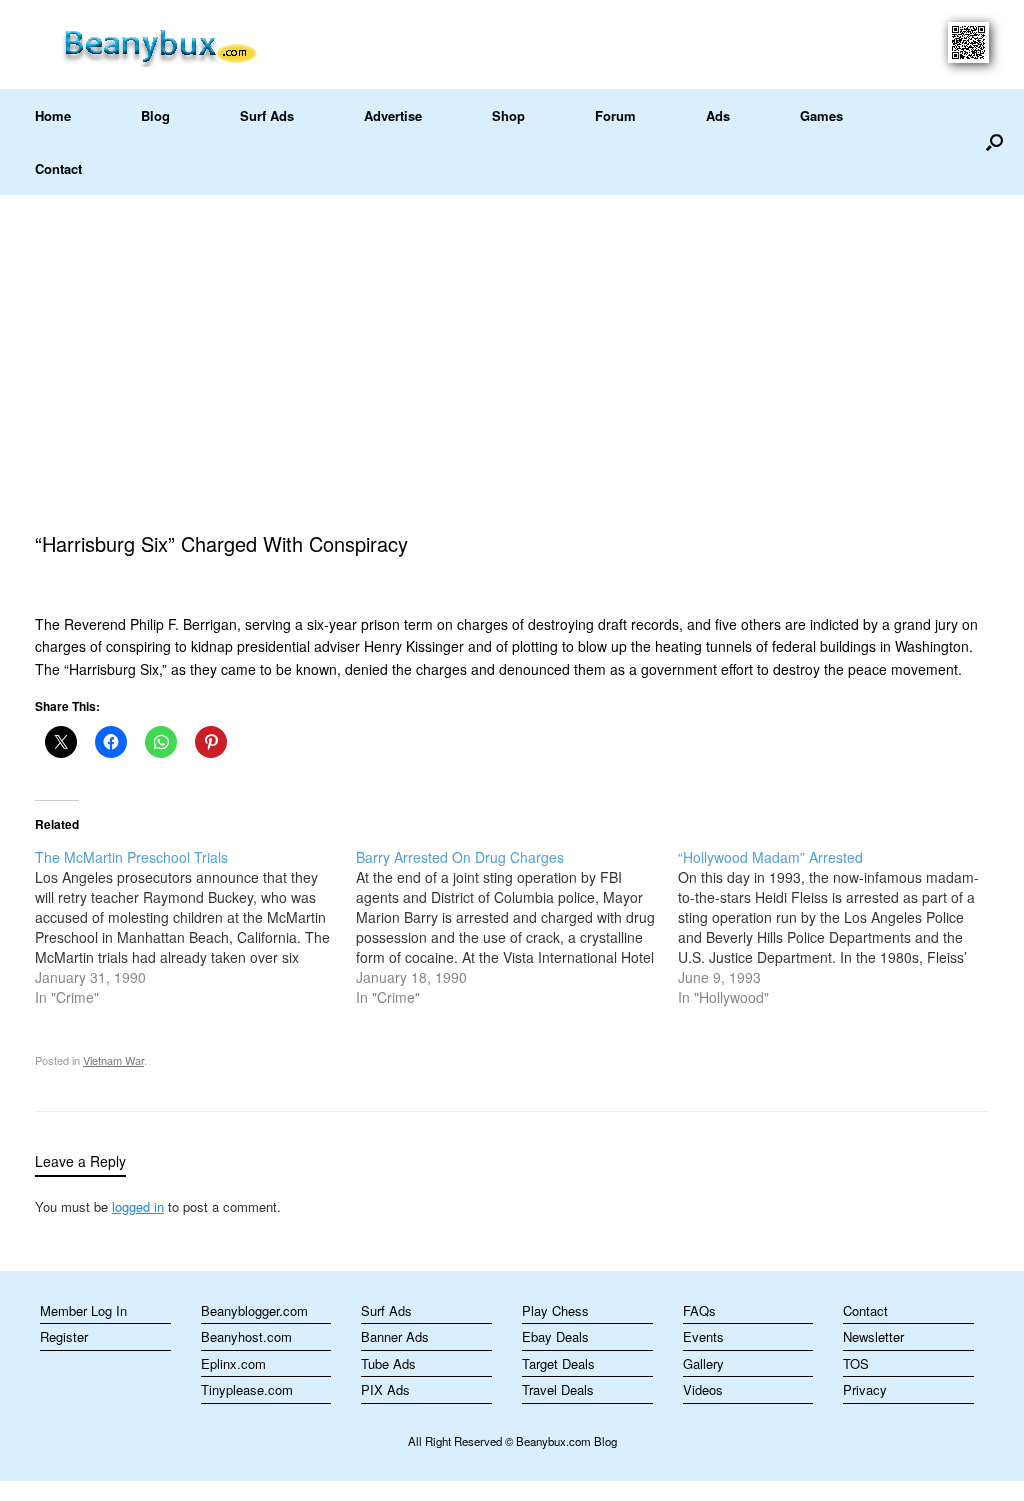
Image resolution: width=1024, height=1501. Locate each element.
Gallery (703, 1363)
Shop (508, 115)
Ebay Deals (555, 1336)
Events (703, 1336)
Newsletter (873, 1336)
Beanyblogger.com (254, 1310)
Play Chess (555, 1310)
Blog (155, 115)
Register (64, 1336)
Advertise (393, 115)
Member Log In (83, 1310)
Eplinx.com (233, 1363)
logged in (138, 1206)
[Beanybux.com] (191, 44)
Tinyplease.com (247, 1389)
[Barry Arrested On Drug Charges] (516, 927)
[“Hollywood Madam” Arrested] (838, 927)
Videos (703, 1389)
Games (821, 115)
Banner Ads (395, 1336)
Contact (58, 168)
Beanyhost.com (246, 1336)
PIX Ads (385, 1389)
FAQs (699, 1310)
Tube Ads (388, 1363)
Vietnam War (113, 1060)
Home (53, 115)
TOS (856, 1363)
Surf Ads (267, 115)
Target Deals (558, 1363)
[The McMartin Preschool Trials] (195, 927)
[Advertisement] (512, 345)
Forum (615, 115)
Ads (718, 115)
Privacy (865, 1389)
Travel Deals (558, 1389)
